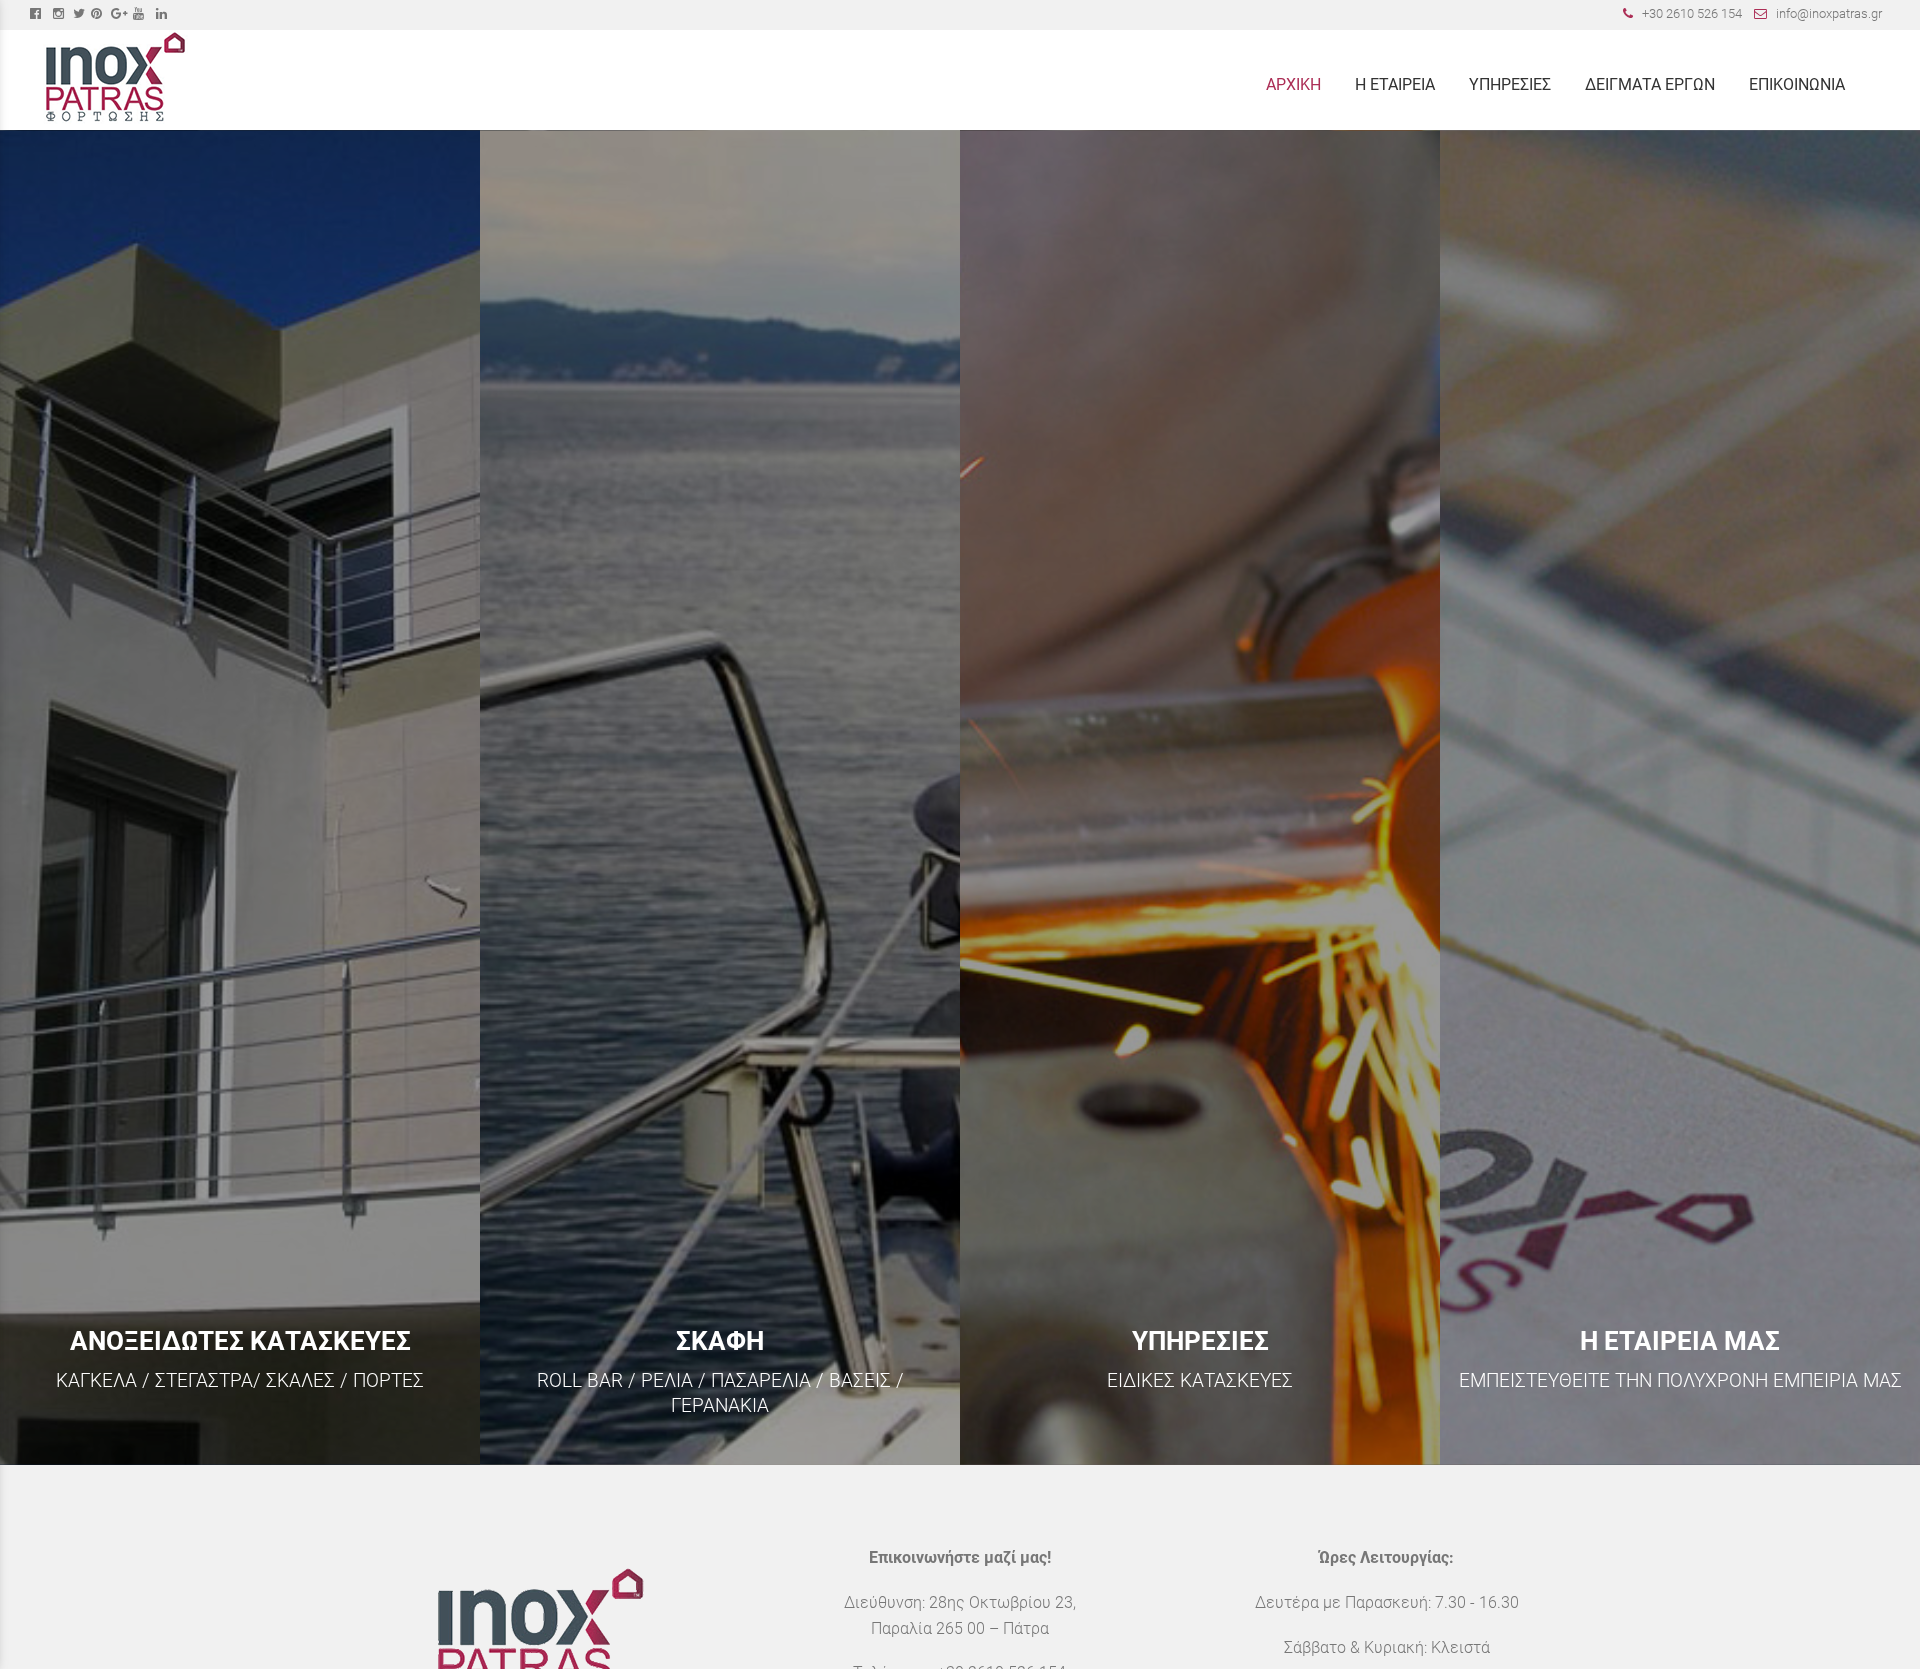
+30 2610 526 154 (1692, 13)
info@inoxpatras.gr (1829, 13)
